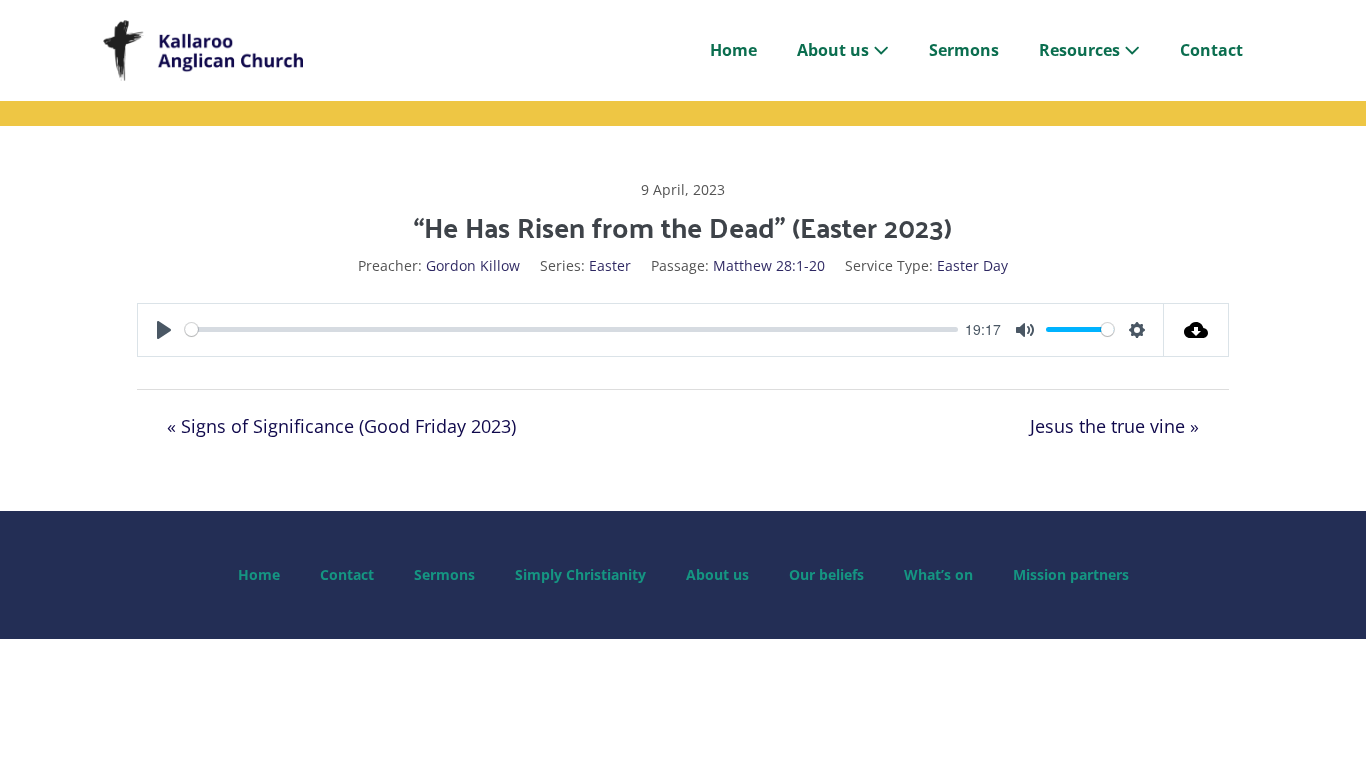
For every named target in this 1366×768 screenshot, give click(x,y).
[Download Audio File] (1196, 330)
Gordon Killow (473, 265)
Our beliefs (826, 574)
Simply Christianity (580, 574)
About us (835, 50)
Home (733, 50)
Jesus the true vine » (1114, 426)
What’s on (938, 574)
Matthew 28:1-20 (769, 265)
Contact (1211, 50)
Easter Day (972, 265)
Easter (610, 265)
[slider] (571, 329)
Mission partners (1071, 574)
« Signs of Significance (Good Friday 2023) (341, 426)
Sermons (964, 50)
